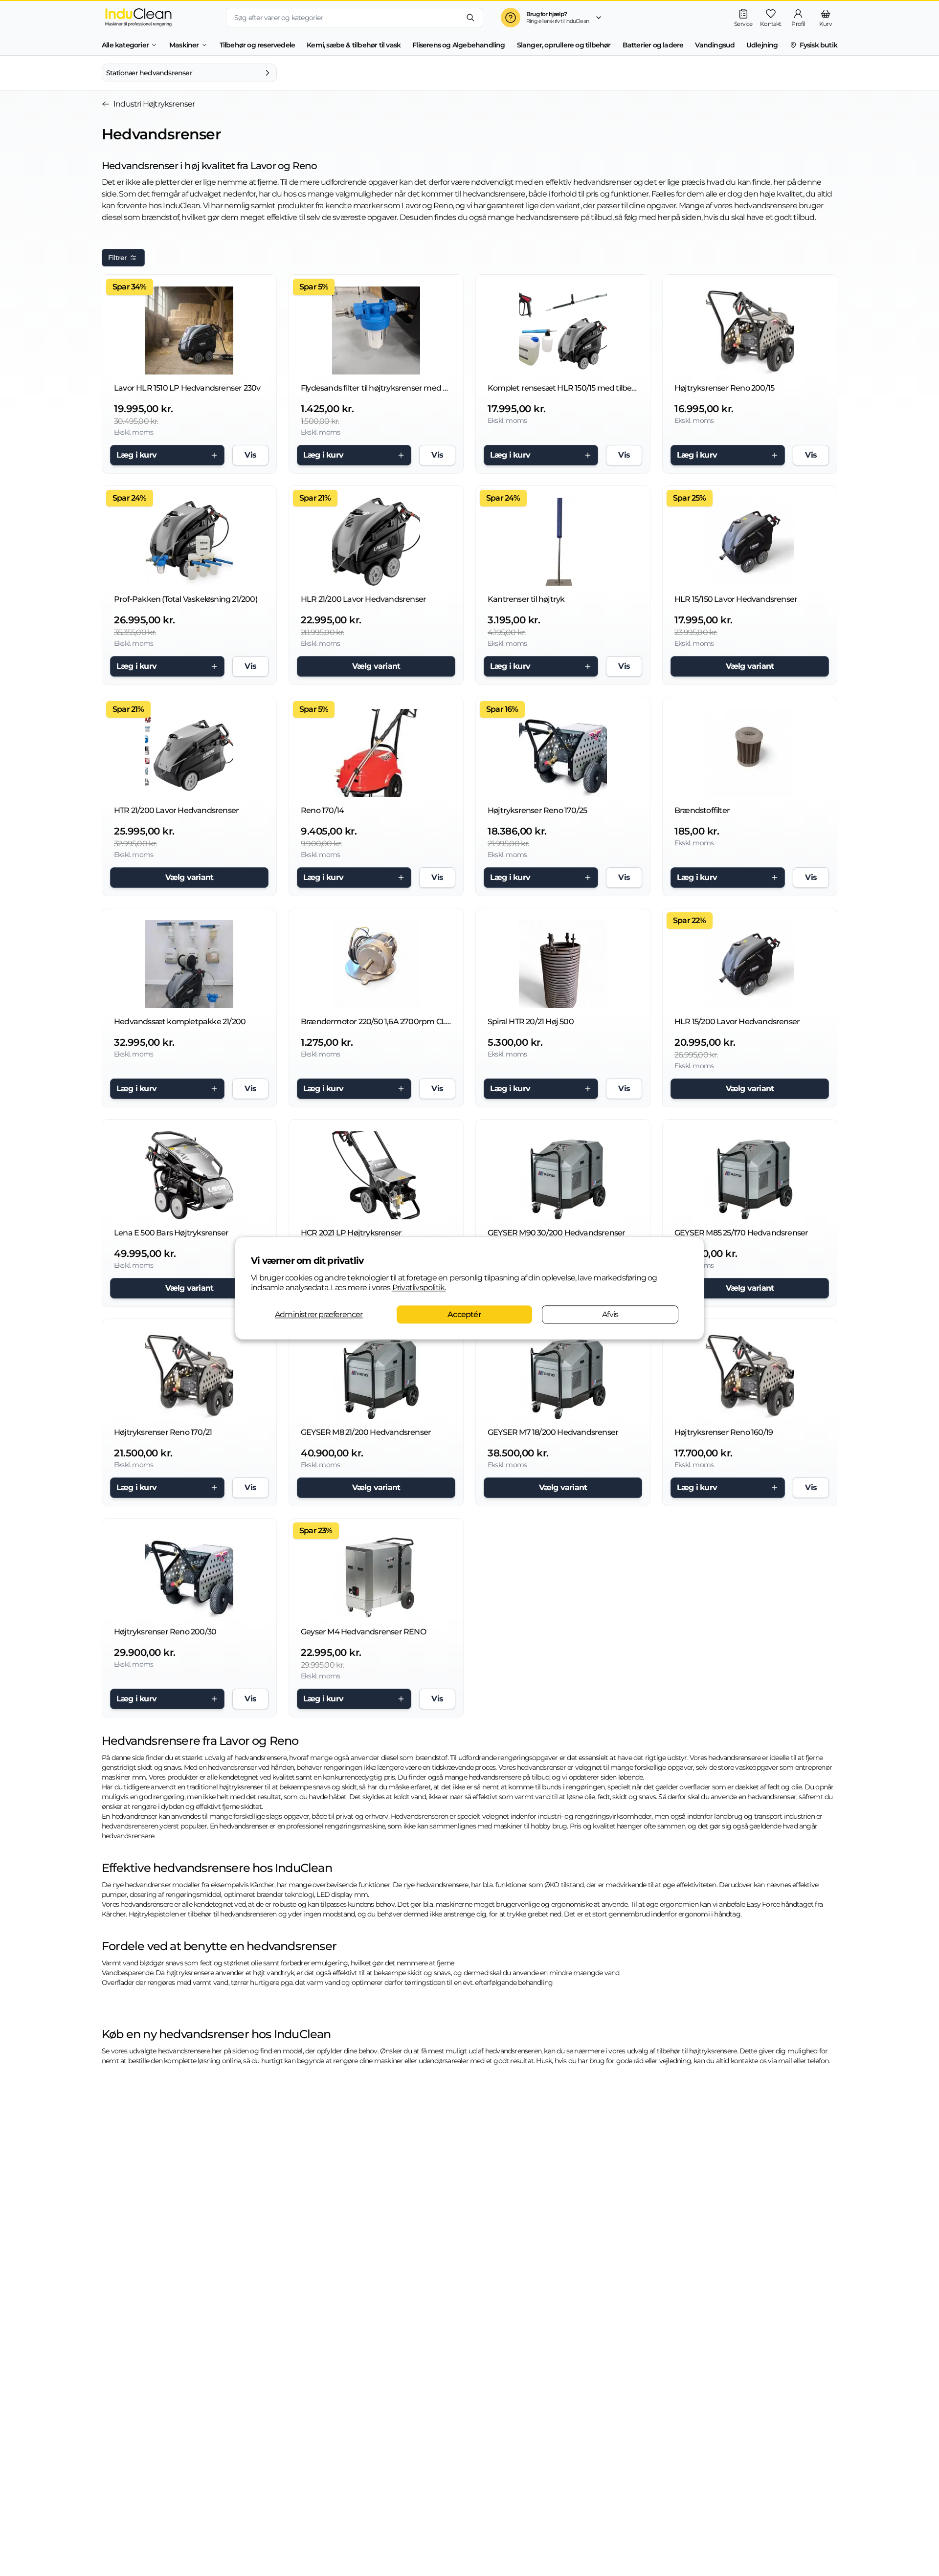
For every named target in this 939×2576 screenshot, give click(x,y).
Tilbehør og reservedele (257, 45)
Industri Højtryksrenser (154, 104)
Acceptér (464, 1314)
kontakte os (749, 2061)
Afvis (610, 1314)
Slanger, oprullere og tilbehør (564, 45)
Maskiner (184, 45)
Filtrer (117, 258)
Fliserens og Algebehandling (458, 45)
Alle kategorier (125, 45)
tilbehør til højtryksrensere (697, 2051)
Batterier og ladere (653, 45)
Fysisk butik (818, 45)
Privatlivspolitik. (419, 1288)
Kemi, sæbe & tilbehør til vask (354, 45)
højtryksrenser (241, 1787)
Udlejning (762, 45)
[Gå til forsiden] (156, 17)
